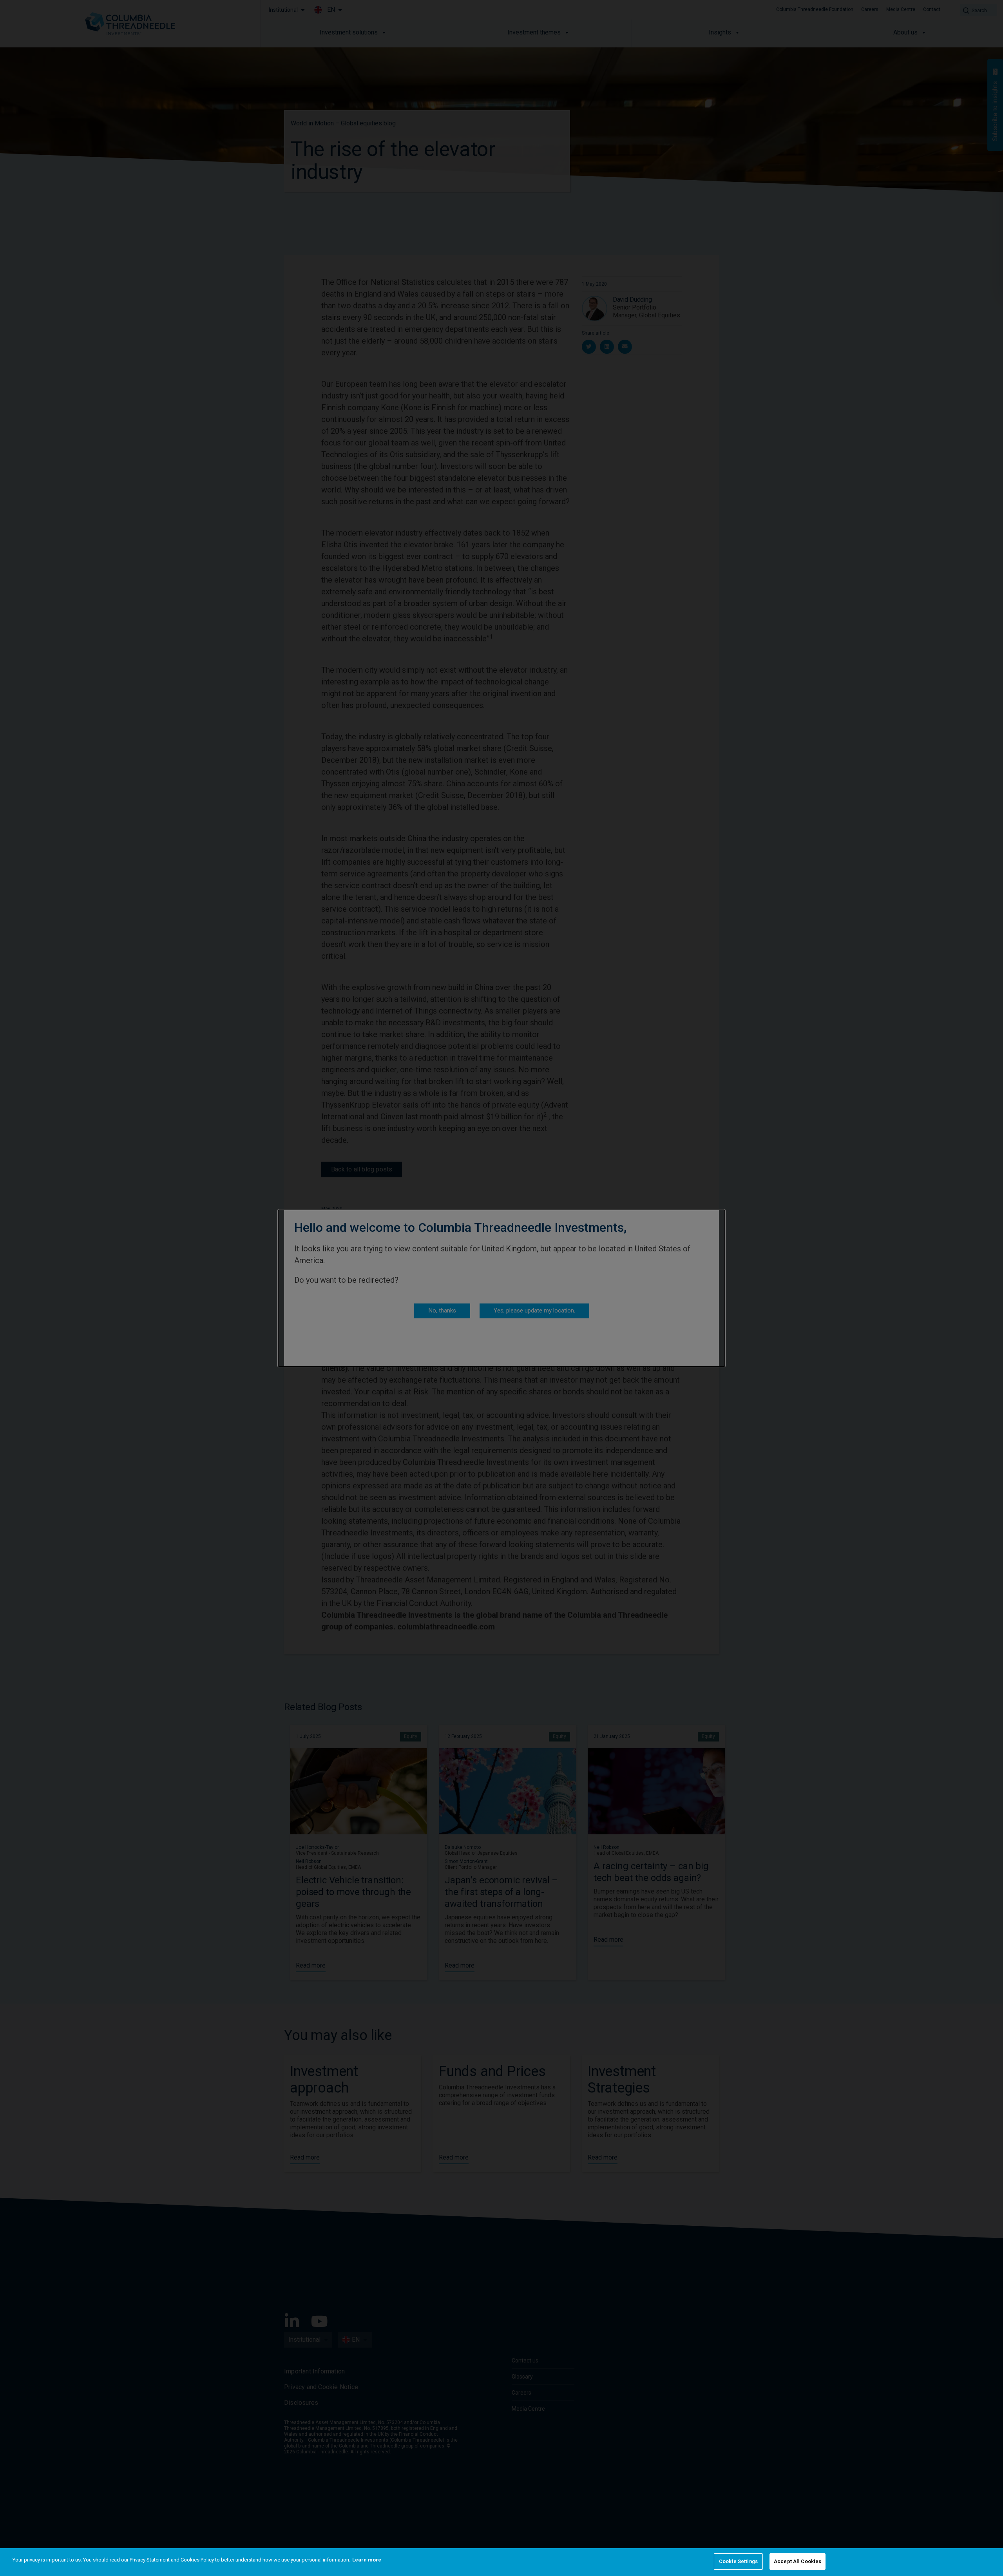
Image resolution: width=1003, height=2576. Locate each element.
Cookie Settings (738, 2561)
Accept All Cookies (798, 2561)
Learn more (367, 2560)
